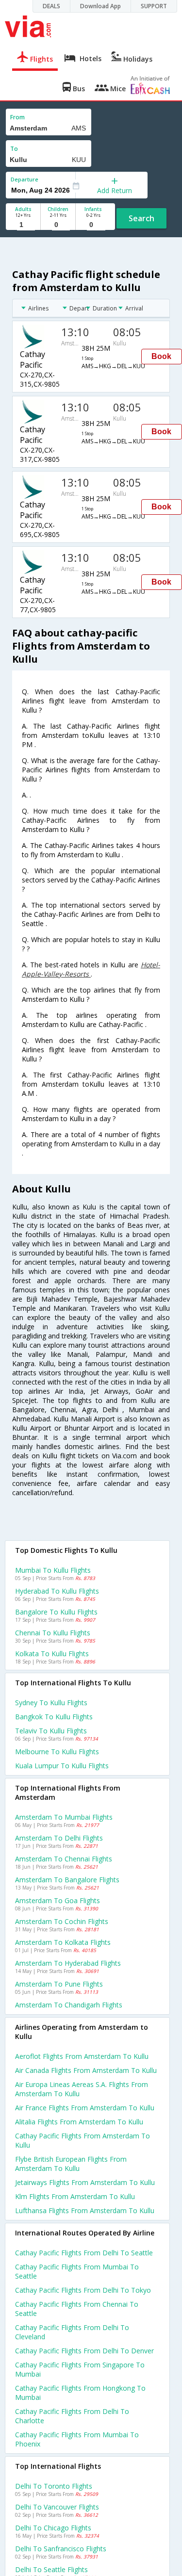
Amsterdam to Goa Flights (58, 1900)
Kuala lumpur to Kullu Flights (62, 1766)
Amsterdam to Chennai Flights (64, 1859)
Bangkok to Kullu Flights (54, 1717)
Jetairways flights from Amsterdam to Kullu (85, 2182)
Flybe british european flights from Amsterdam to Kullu (71, 2164)
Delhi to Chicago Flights (53, 2528)
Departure (25, 179)
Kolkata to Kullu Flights (52, 1654)
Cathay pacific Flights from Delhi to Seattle (84, 2253)
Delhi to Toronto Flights (54, 2486)
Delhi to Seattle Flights (51, 2569)
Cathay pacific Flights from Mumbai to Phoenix (77, 2439)
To (14, 149)
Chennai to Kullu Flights (53, 1633)
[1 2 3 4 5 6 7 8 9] (23, 225)
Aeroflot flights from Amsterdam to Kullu (82, 2056)
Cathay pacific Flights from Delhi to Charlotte (72, 2416)
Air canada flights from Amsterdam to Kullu (86, 2070)
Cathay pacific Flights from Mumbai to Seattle (77, 2271)
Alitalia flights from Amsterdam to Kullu (79, 2122)
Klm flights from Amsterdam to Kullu (75, 2196)
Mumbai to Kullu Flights (53, 1570)
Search (141, 218)
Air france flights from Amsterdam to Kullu (85, 2108)
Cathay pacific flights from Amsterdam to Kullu (83, 2140)
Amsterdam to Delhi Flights (59, 1838)
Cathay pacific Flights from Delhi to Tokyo (83, 2290)
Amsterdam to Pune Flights (59, 1984)
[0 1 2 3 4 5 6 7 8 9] (58, 225)
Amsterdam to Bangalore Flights (67, 1880)
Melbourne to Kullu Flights (57, 1752)
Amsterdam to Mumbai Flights (64, 1817)
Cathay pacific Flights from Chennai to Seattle (77, 2309)
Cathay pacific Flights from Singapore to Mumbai (80, 2369)
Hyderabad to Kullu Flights (57, 1591)
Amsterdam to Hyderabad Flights (68, 1963)
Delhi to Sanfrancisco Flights (61, 2549)
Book (161, 356)
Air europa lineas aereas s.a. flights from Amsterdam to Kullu (82, 2089)
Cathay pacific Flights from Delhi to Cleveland (72, 2332)
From (17, 117)
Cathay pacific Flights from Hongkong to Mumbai (80, 2393)
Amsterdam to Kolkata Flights (63, 1942)
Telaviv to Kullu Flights (51, 1731)
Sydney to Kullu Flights (51, 1703)
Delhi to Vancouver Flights (57, 2507)
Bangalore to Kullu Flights (56, 1612)
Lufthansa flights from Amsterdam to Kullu (85, 2210)
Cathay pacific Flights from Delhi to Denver (84, 2351)
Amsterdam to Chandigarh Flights (69, 2005)
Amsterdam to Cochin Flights (62, 1921)
